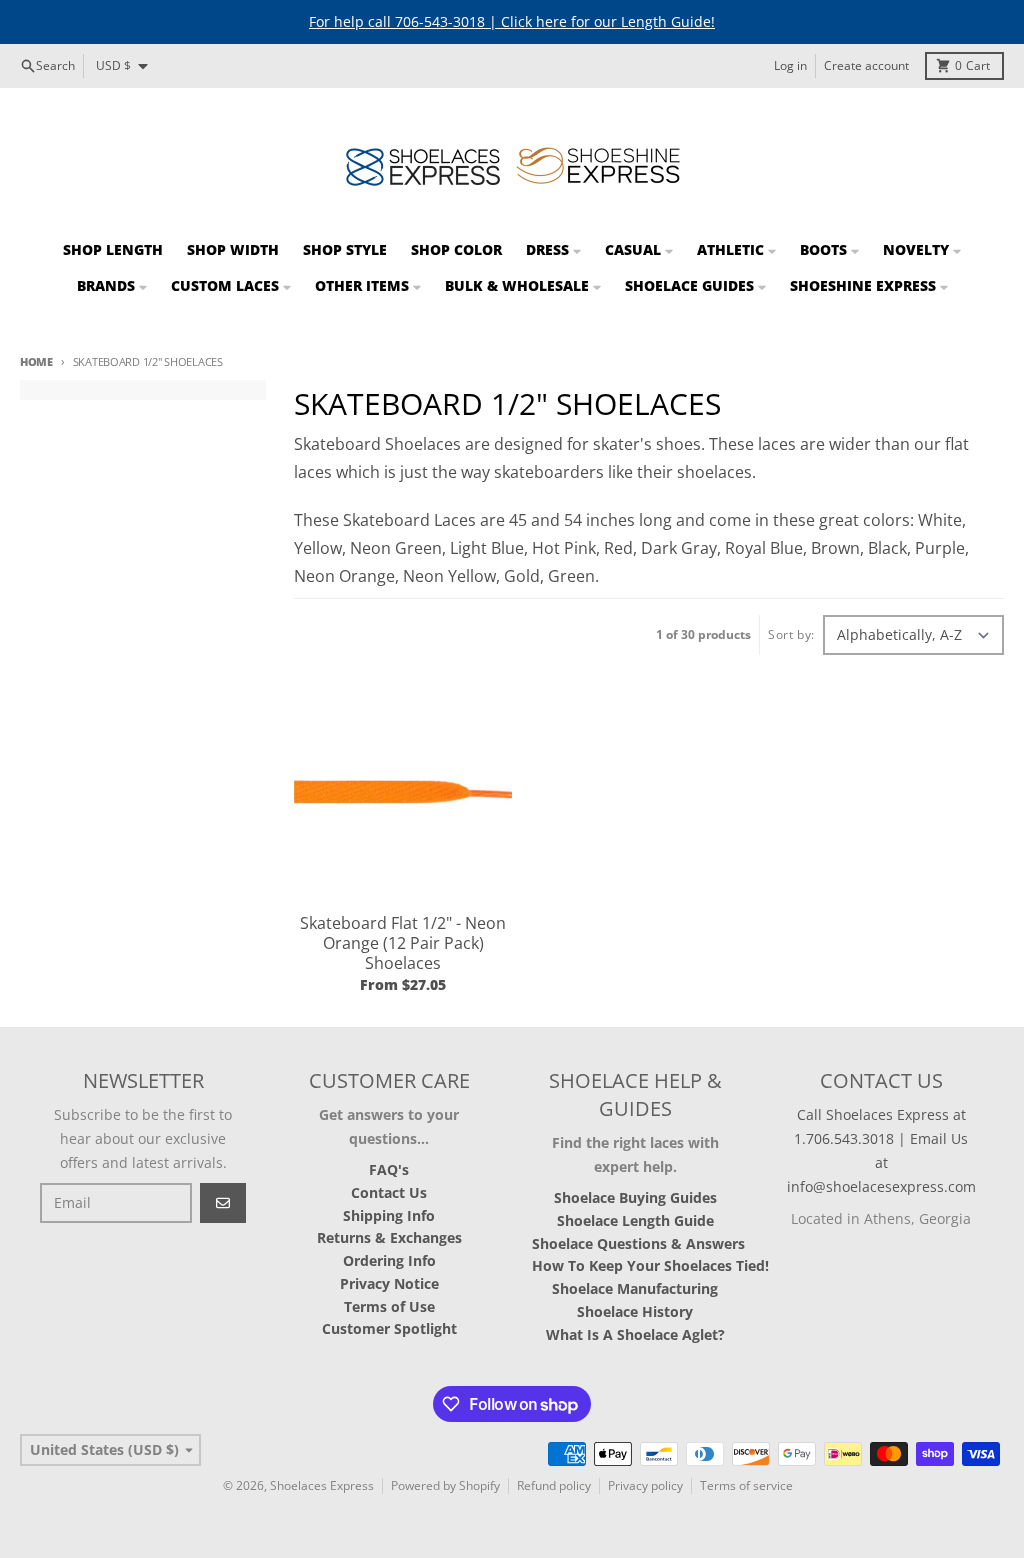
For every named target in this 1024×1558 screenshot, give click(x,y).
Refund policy (554, 1485)
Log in (790, 65)
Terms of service (746, 1485)
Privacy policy (645, 1485)
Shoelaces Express (322, 1485)
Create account (866, 65)
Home (36, 361)
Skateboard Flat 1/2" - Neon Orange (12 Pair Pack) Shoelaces (403, 943)
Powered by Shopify (445, 1485)
